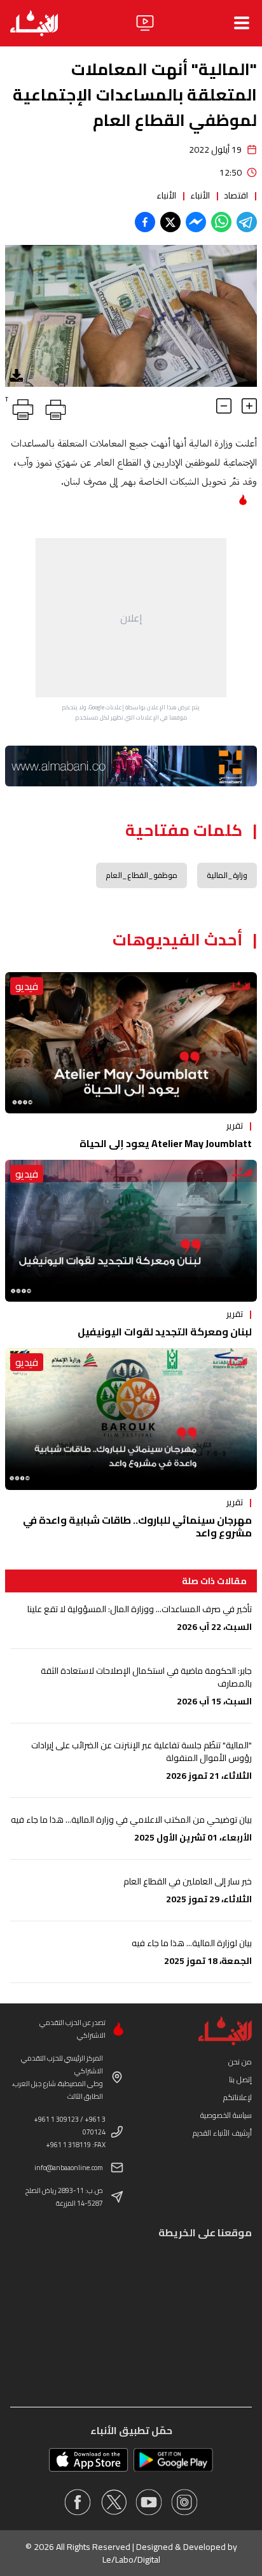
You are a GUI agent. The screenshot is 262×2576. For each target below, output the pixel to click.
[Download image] (17, 375)
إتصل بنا (240, 2079)
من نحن (240, 2062)
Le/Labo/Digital (131, 2559)
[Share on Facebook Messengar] (196, 222)
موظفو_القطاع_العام (141, 875)
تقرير (235, 1125)
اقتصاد (236, 195)
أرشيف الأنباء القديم (222, 2133)
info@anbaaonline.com (69, 2168)
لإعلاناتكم (238, 2097)
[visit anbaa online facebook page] (78, 2502)
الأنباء (200, 195)
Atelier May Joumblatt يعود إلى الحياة (166, 1143)
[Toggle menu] (242, 23)
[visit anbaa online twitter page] (113, 2502)
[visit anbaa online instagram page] (184, 2502)
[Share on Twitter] (170, 222)
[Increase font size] (249, 406)
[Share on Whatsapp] (221, 222)
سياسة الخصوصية (226, 2115)
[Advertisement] (131, 618)
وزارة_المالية (227, 875)
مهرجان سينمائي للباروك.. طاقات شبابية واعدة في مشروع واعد (137, 1526)
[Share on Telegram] (247, 222)
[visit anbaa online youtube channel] (149, 2502)
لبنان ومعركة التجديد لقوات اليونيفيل (165, 1332)
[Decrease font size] (224, 406)
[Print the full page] (53, 407)
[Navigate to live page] (145, 23)
